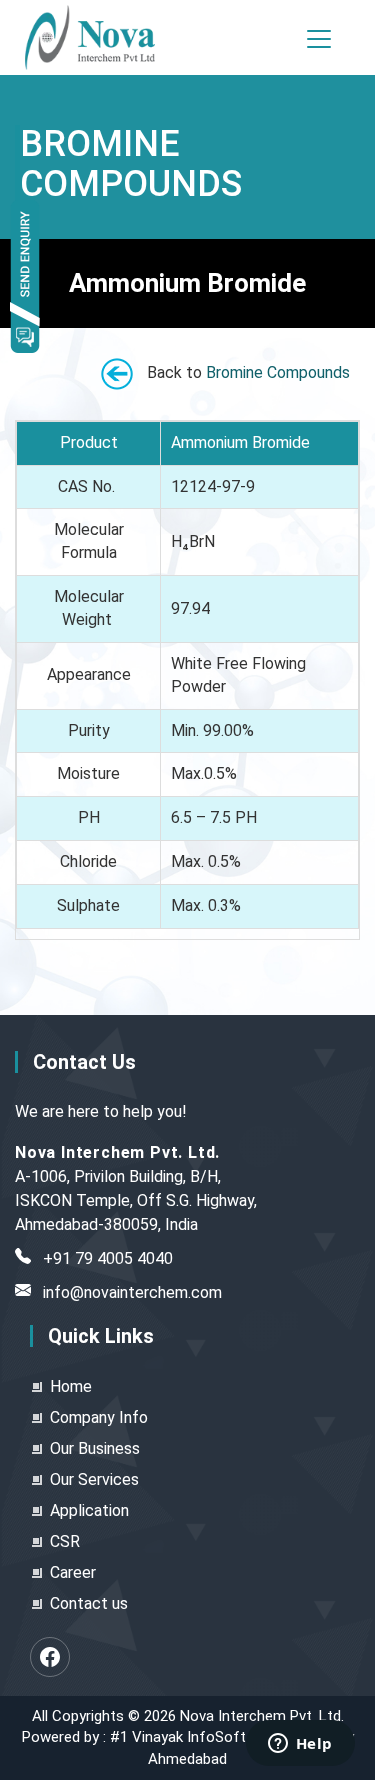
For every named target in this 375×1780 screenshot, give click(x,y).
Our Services (94, 1479)
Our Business (95, 1448)
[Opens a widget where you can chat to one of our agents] (300, 1745)
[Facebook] (50, 1657)
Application (89, 1510)
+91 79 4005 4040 (108, 1258)
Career (73, 1572)
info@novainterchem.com (132, 1292)
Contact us (89, 1603)
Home (71, 1386)
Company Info (99, 1417)
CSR (65, 1541)
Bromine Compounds (278, 372)
